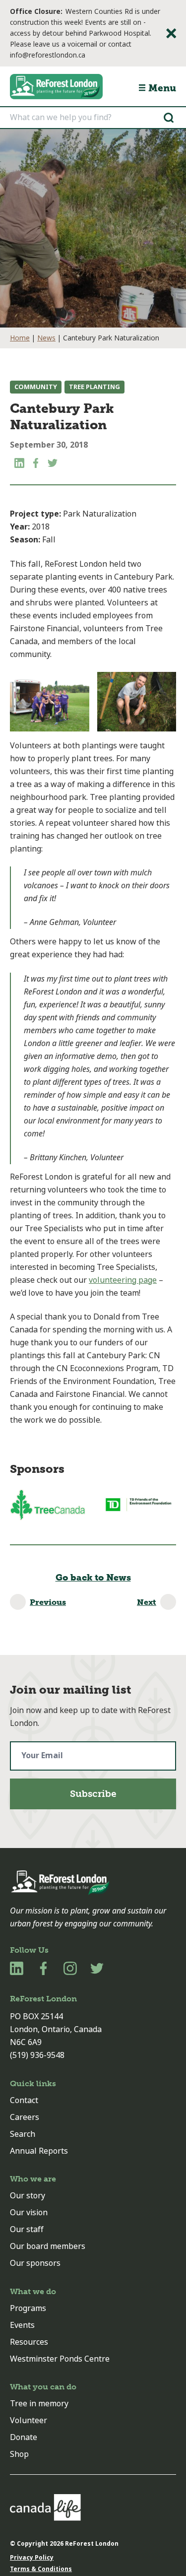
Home (20, 338)
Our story (28, 2196)
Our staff (27, 2229)
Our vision (29, 2213)
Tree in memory (39, 2404)
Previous (48, 1602)
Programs (28, 2308)
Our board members (48, 2246)
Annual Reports (39, 2151)
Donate (24, 2437)
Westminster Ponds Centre (60, 2359)
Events (22, 2325)
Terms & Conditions (41, 2569)
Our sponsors (35, 2263)
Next (147, 1602)
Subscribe (93, 1794)
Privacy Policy (32, 2558)
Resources (29, 2342)
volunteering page (123, 1280)
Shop (19, 2454)
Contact (24, 2100)
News (46, 338)
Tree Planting (94, 387)
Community (36, 387)
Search (23, 2134)
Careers (25, 2117)
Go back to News (93, 1578)
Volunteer (29, 2420)
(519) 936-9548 (37, 2055)
